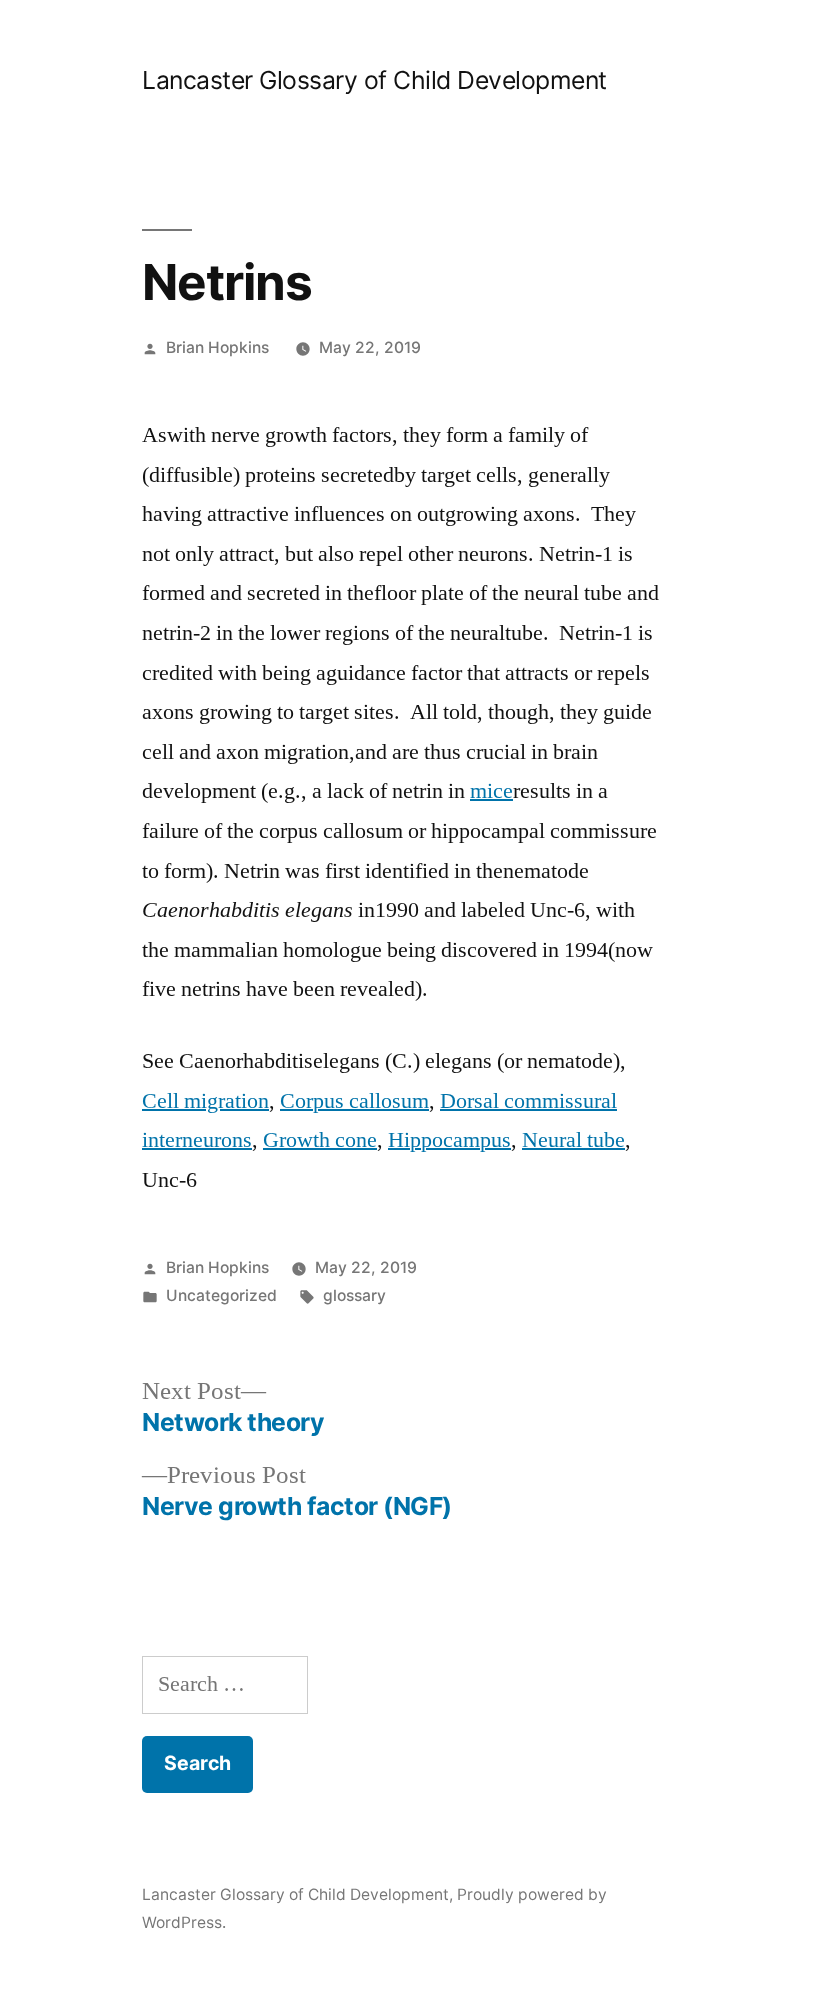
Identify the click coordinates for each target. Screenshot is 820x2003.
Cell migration (205, 1101)
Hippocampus (449, 1140)
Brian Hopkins (217, 347)
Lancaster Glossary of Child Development (374, 80)
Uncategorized (221, 1295)
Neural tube (573, 1140)
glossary (354, 1295)
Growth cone (320, 1140)
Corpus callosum (354, 1101)
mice (491, 791)
